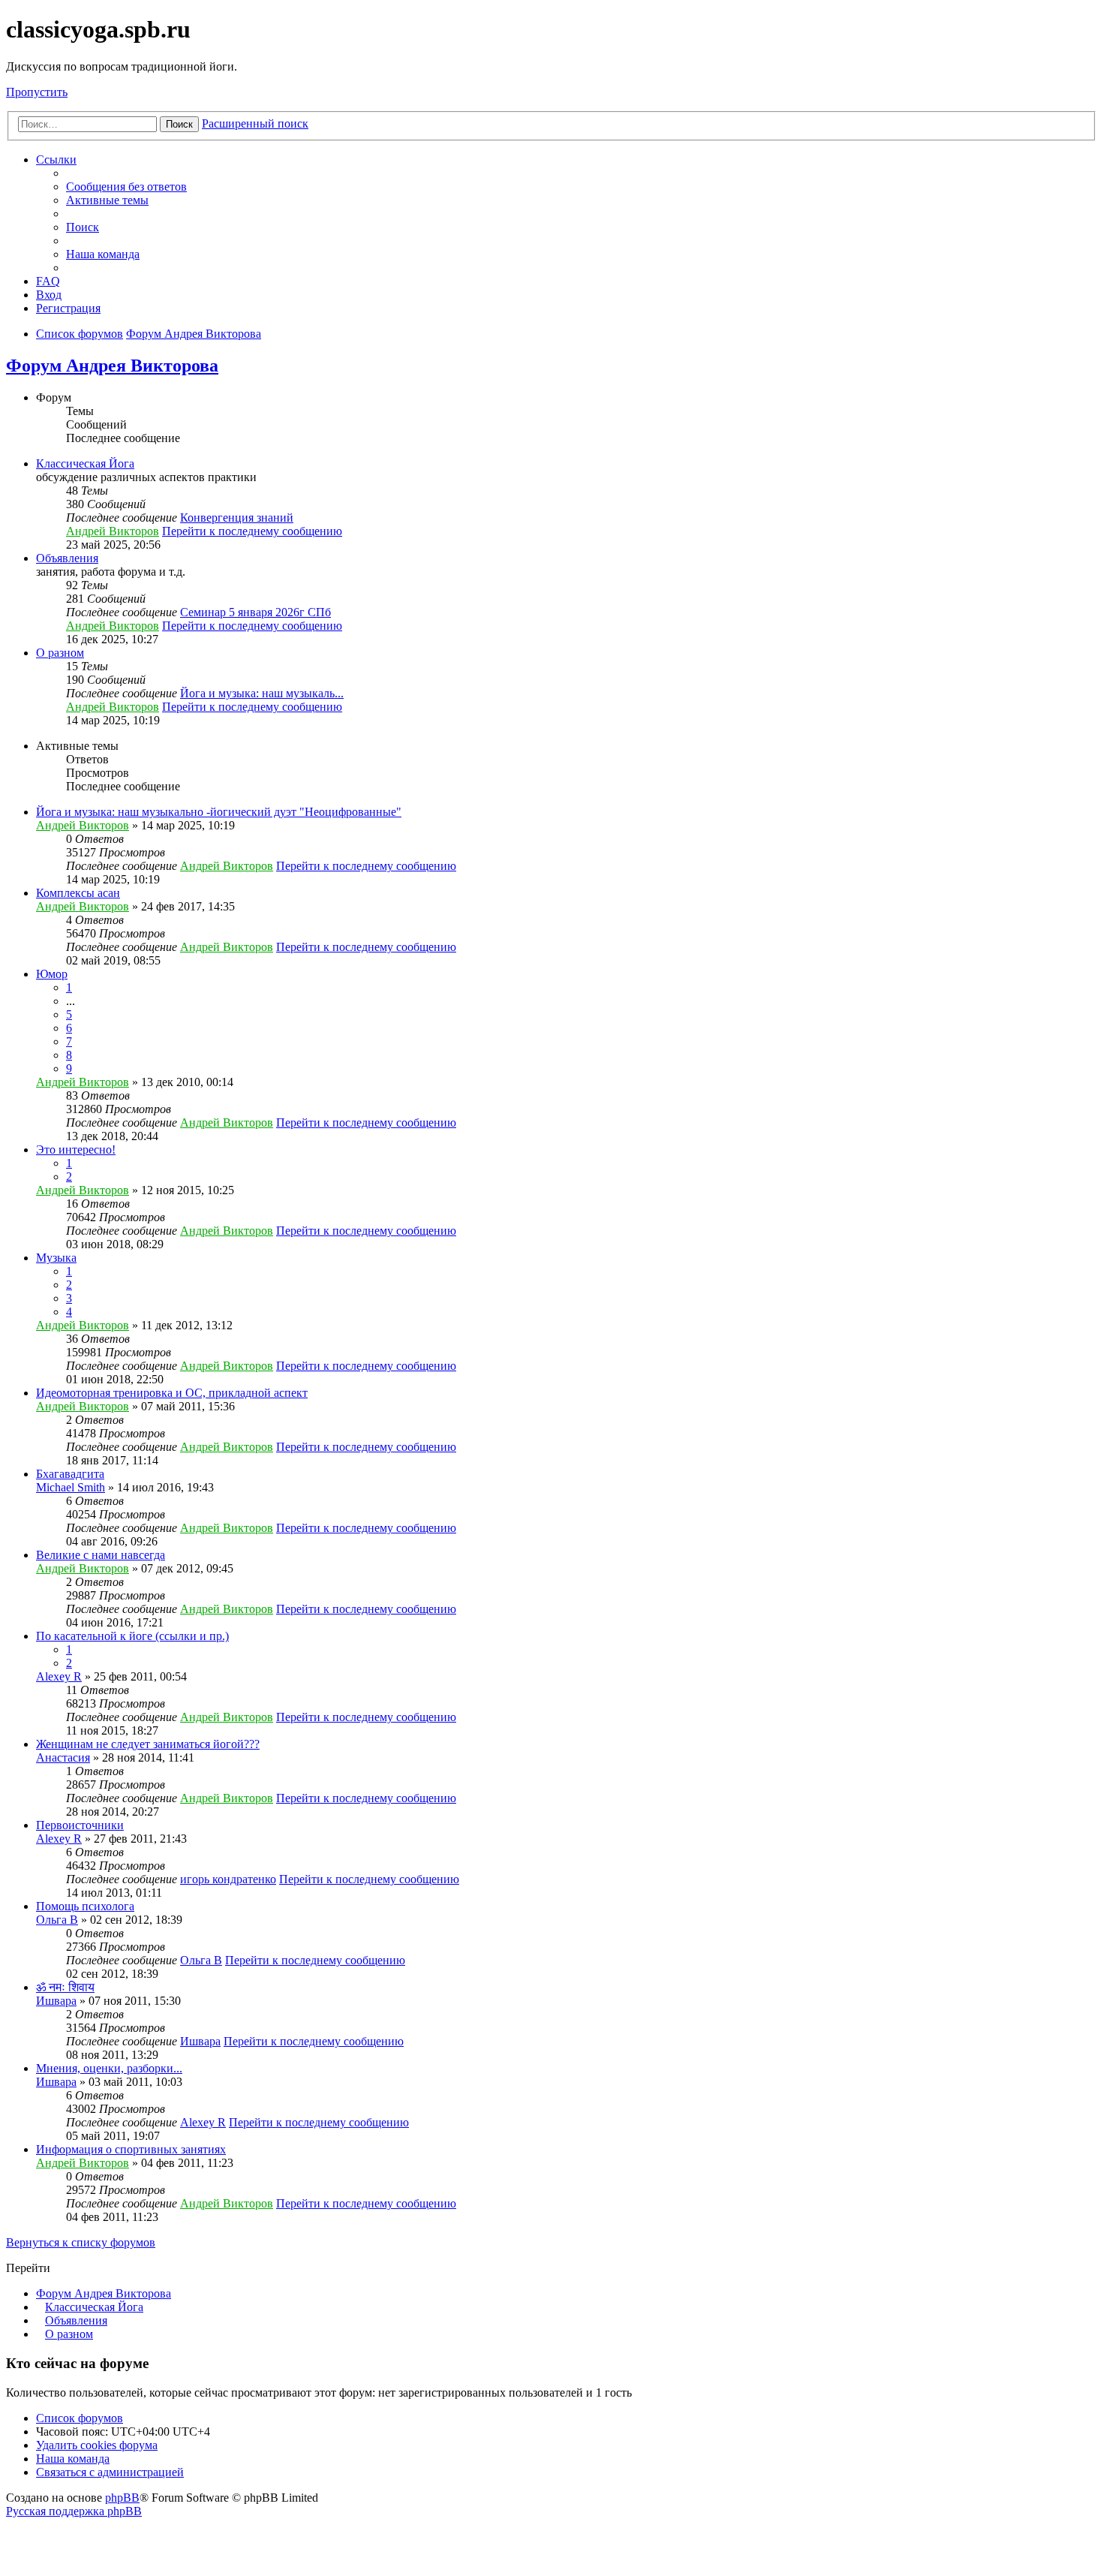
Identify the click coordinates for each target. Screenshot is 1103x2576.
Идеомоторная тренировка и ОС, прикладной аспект (172, 1393)
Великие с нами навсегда (101, 1555)
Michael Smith (71, 1487)
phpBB (122, 2498)
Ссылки (56, 159)
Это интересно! (76, 1150)
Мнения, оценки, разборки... (109, 2068)
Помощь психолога (85, 1906)
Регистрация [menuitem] (68, 308)
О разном (60, 653)
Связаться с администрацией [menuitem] (110, 2472)
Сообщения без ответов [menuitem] (126, 187)
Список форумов (80, 2418)
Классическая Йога (85, 463)
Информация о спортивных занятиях (131, 2149)
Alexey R (59, 1676)
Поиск (179, 124)
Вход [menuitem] (49, 295)
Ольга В (57, 1920)
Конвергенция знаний (237, 518)
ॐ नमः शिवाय (65, 1987)
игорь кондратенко (228, 1879)
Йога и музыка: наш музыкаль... (262, 693)
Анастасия (63, 1757)
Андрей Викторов (113, 531)
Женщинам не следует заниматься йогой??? (148, 1744)
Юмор (52, 974)
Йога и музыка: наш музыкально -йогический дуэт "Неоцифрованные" (219, 812)
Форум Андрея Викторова (112, 366)
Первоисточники (80, 1825)
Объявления (67, 558)
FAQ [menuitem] (48, 281)
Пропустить (37, 92)
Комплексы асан (78, 893)
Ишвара (56, 2001)
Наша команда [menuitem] (103, 254)
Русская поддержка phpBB (74, 2511)
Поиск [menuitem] (83, 227)
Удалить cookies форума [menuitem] (97, 2445)
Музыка (56, 1258)
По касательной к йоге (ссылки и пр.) (132, 1636)
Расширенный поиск (255, 123)
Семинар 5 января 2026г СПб (255, 612)
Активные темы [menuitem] (107, 200)
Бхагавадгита (70, 1474)
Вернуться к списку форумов (81, 2242)
